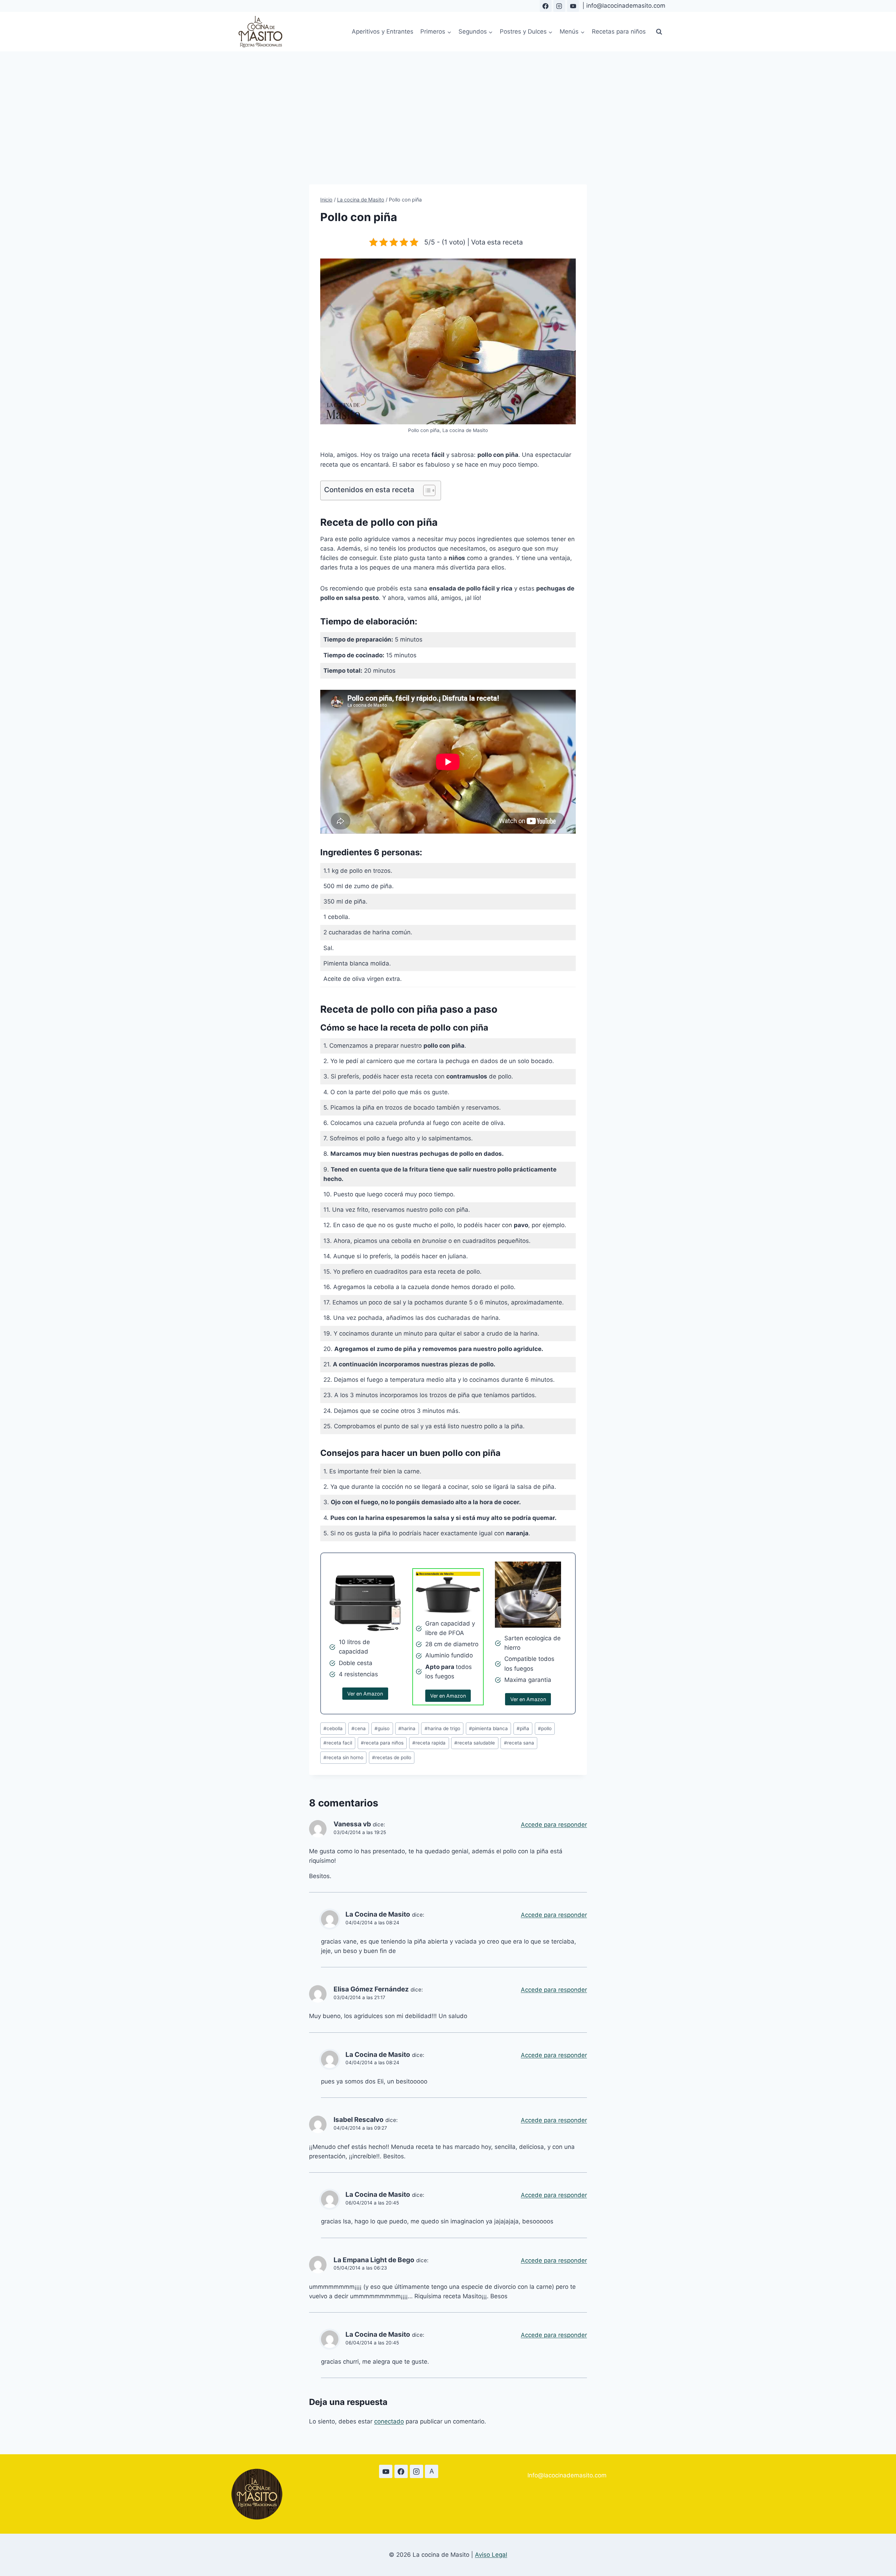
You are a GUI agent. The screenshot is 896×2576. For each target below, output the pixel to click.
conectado (389, 2421)
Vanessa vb (352, 1824)
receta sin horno (343, 1757)
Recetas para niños (619, 31)
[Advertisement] (448, 104)
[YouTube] (573, 6)
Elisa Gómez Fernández (371, 1989)
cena (359, 1728)
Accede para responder (554, 1825)
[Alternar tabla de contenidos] (426, 490)
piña (523, 1728)
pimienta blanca (488, 1728)
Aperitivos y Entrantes (383, 31)
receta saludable (475, 1743)
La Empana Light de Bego (374, 2260)
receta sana (519, 1743)
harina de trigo (442, 1728)
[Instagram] (559, 6)
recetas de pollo (392, 1757)
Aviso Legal (491, 2555)
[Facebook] (546, 6)
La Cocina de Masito (378, 1914)
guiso (382, 1728)
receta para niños (382, 1743)
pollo (545, 1728)
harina (407, 1728)
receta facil (338, 1743)
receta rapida (429, 1743)
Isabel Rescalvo (359, 2120)
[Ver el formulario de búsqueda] (659, 32)
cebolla (333, 1728)
